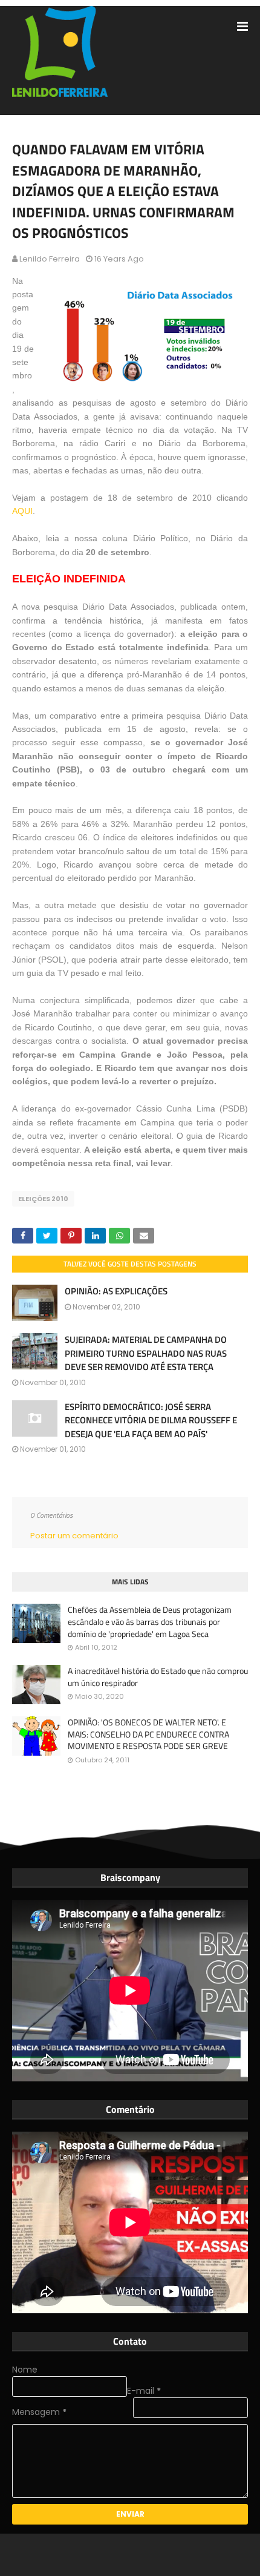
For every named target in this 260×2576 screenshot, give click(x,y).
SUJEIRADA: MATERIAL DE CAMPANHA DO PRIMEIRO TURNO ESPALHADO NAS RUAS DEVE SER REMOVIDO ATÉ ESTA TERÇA (146, 1353)
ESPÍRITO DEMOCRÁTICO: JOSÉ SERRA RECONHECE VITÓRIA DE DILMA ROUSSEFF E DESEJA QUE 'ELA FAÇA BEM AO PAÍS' (151, 1420)
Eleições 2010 (43, 1199)
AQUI (22, 511)
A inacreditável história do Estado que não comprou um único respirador (158, 1677)
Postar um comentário (74, 1536)
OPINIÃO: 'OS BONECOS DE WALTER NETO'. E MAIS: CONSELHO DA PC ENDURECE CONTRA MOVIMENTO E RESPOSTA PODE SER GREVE (148, 1734)
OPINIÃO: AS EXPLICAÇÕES (116, 1291)
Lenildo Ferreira (50, 259)
